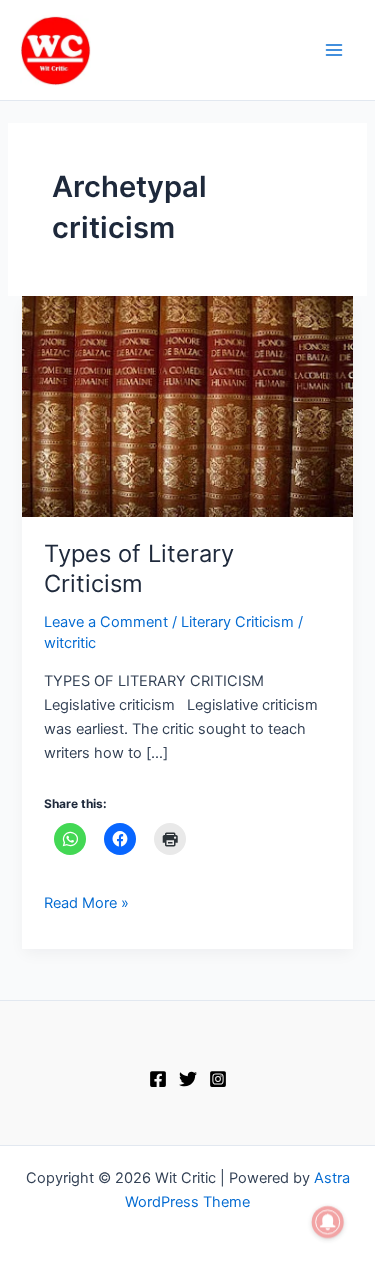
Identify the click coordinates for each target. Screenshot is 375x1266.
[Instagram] (218, 1079)
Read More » (86, 901)
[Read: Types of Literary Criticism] (187, 405)
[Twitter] (188, 1079)
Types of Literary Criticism (139, 569)
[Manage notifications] (328, 1222)
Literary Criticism (237, 622)
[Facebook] (158, 1079)
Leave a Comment (106, 622)
